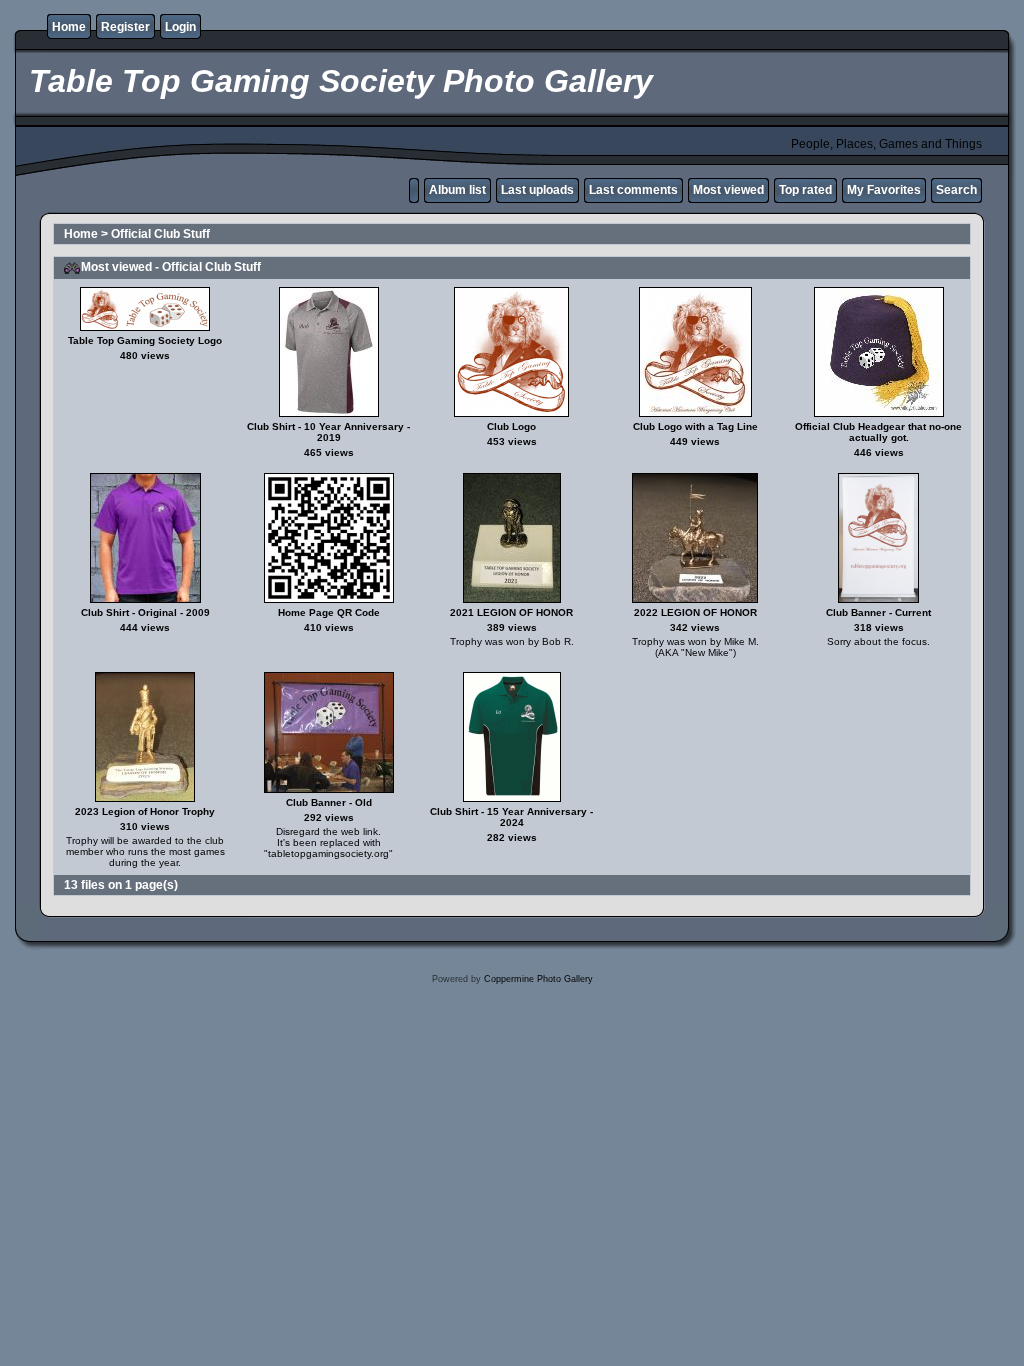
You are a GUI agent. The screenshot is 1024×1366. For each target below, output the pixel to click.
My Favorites (884, 190)
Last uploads (537, 190)
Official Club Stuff (160, 234)
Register (125, 27)
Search (956, 190)
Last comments (633, 190)
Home (69, 27)
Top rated (805, 190)
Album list (457, 190)
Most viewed (728, 190)
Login (180, 27)
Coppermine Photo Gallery (538, 979)
